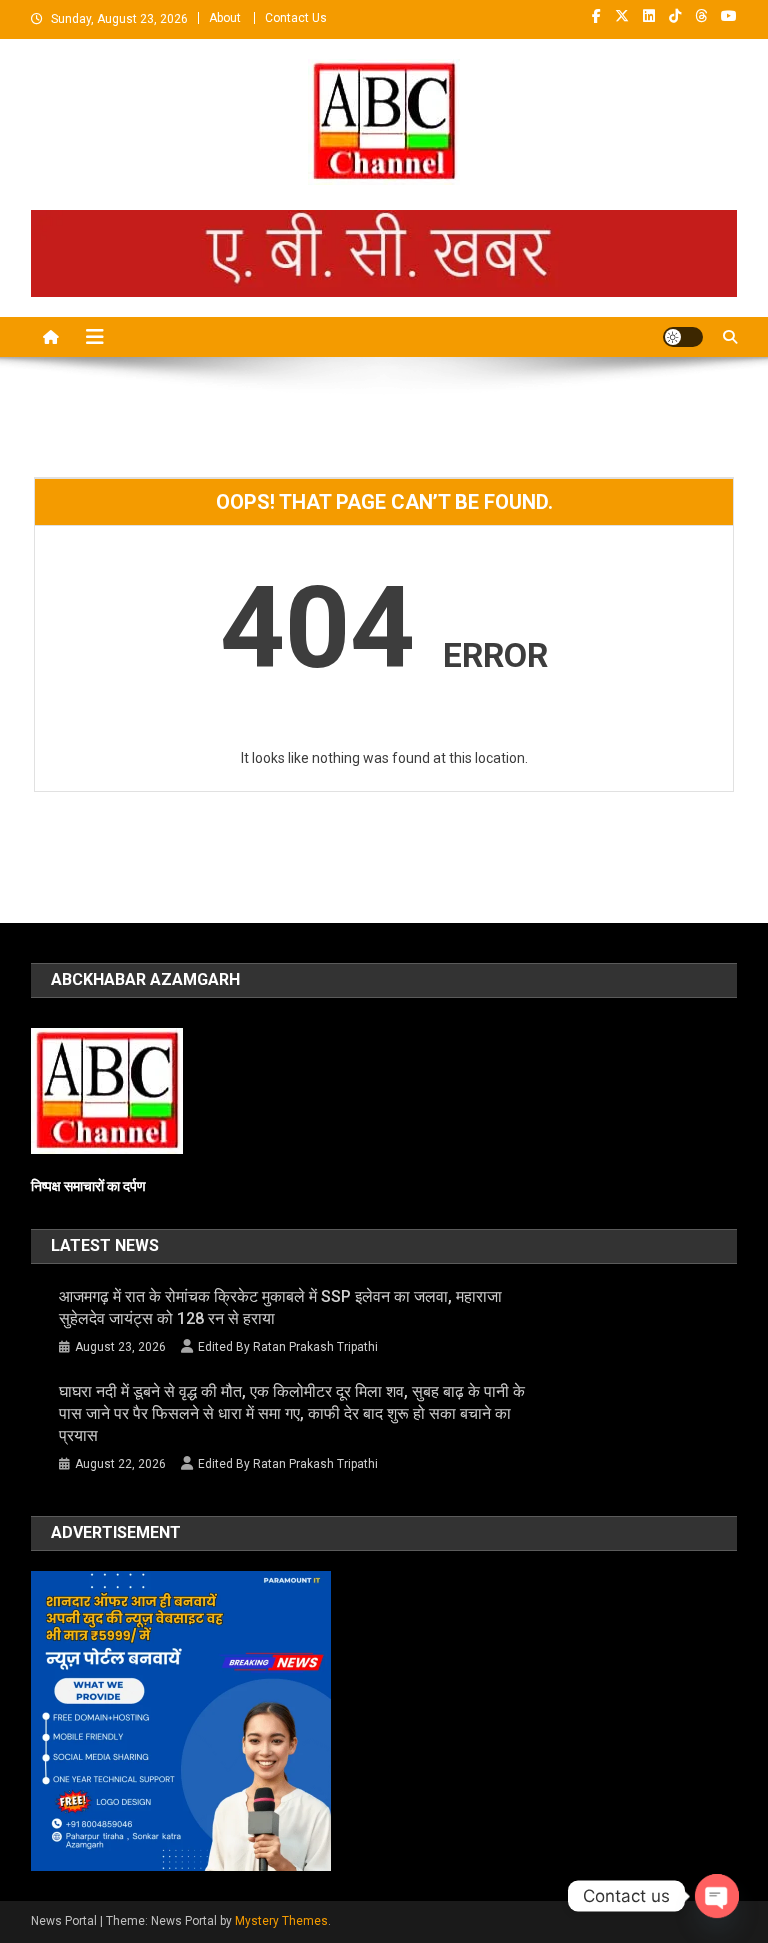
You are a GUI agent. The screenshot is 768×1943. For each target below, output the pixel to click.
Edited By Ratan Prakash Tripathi (288, 1347)
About (225, 18)
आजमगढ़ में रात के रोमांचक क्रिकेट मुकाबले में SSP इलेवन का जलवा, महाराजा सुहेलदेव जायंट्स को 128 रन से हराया (280, 1307)
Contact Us (296, 18)
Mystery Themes (281, 1921)
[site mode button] (683, 337)
